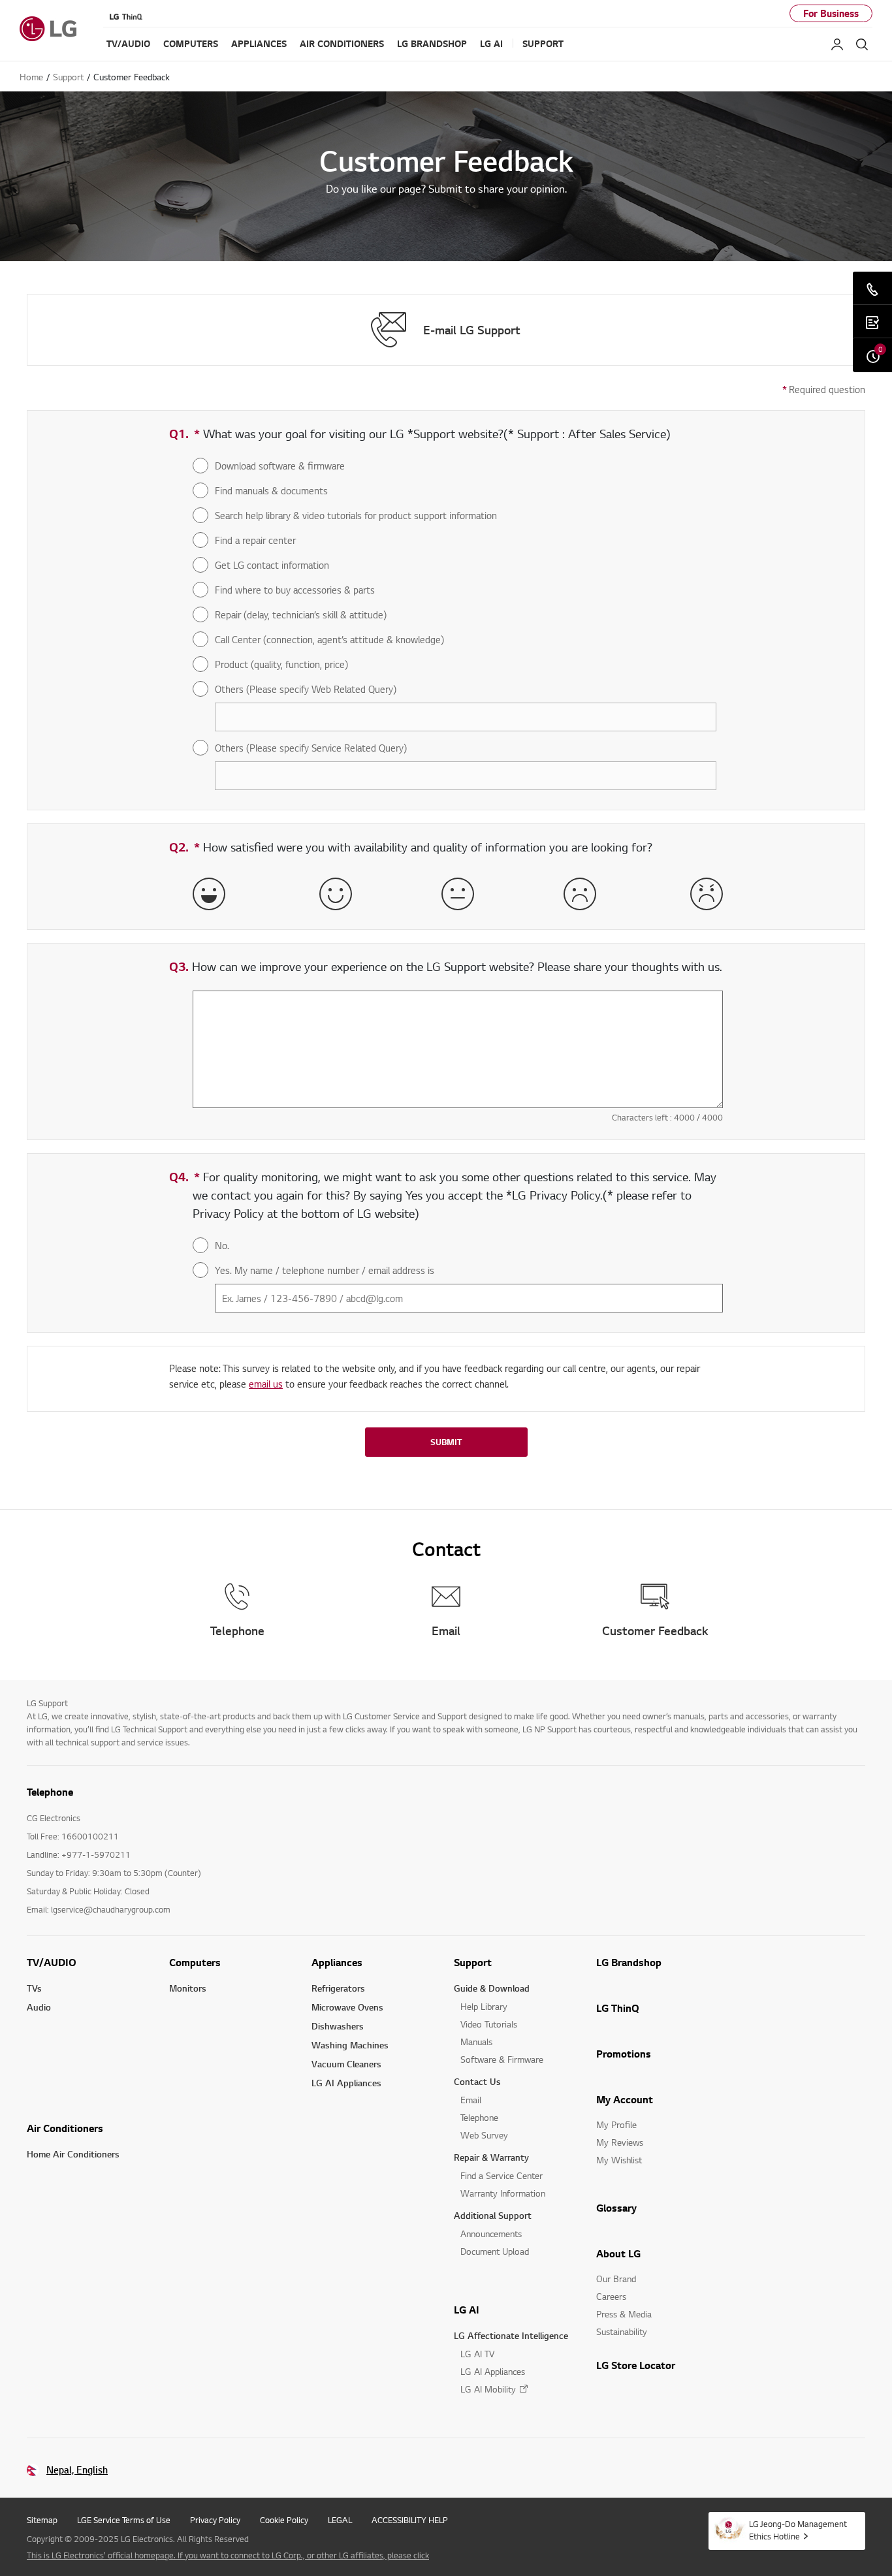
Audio (39, 2007)
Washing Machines (350, 2045)
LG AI (467, 2310)
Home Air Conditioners (73, 2154)
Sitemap (42, 2520)
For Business (831, 13)
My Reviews (620, 2142)
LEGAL (340, 2520)
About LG (618, 2253)
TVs (34, 1988)
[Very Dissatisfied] (707, 894)
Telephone (479, 2117)
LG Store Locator (636, 2365)
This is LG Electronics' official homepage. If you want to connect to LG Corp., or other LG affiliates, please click (228, 2555)
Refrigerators (338, 1988)
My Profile (616, 2124)
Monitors (188, 1988)
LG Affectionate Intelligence (511, 2335)
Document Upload (495, 2251)
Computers (195, 1962)
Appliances (337, 1962)
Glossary (616, 2208)
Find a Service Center (502, 2175)
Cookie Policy (284, 2520)
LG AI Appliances (346, 2083)
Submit (446, 1442)
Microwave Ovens (347, 2007)
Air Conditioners (65, 2128)
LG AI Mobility (488, 2389)
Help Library (484, 2006)
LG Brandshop (629, 1962)
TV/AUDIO (52, 1962)
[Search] (862, 44)
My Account (625, 2099)
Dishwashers (338, 2026)
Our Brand (616, 2279)
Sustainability (622, 2331)
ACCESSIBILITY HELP (410, 2520)
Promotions (624, 2054)
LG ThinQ (618, 2008)
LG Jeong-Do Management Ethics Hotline (798, 2530)
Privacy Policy (215, 2520)
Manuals (476, 2042)
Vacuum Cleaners (346, 2064)
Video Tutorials (489, 2024)
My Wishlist (619, 2160)
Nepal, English (77, 2470)
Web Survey (484, 2135)
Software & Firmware (502, 2059)
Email (471, 2100)
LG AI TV (477, 2354)
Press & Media (624, 2314)
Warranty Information (503, 2193)
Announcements (491, 2234)
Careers (611, 2296)
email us (266, 1384)
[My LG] (837, 44)
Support (473, 1962)
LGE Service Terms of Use (124, 2520)
